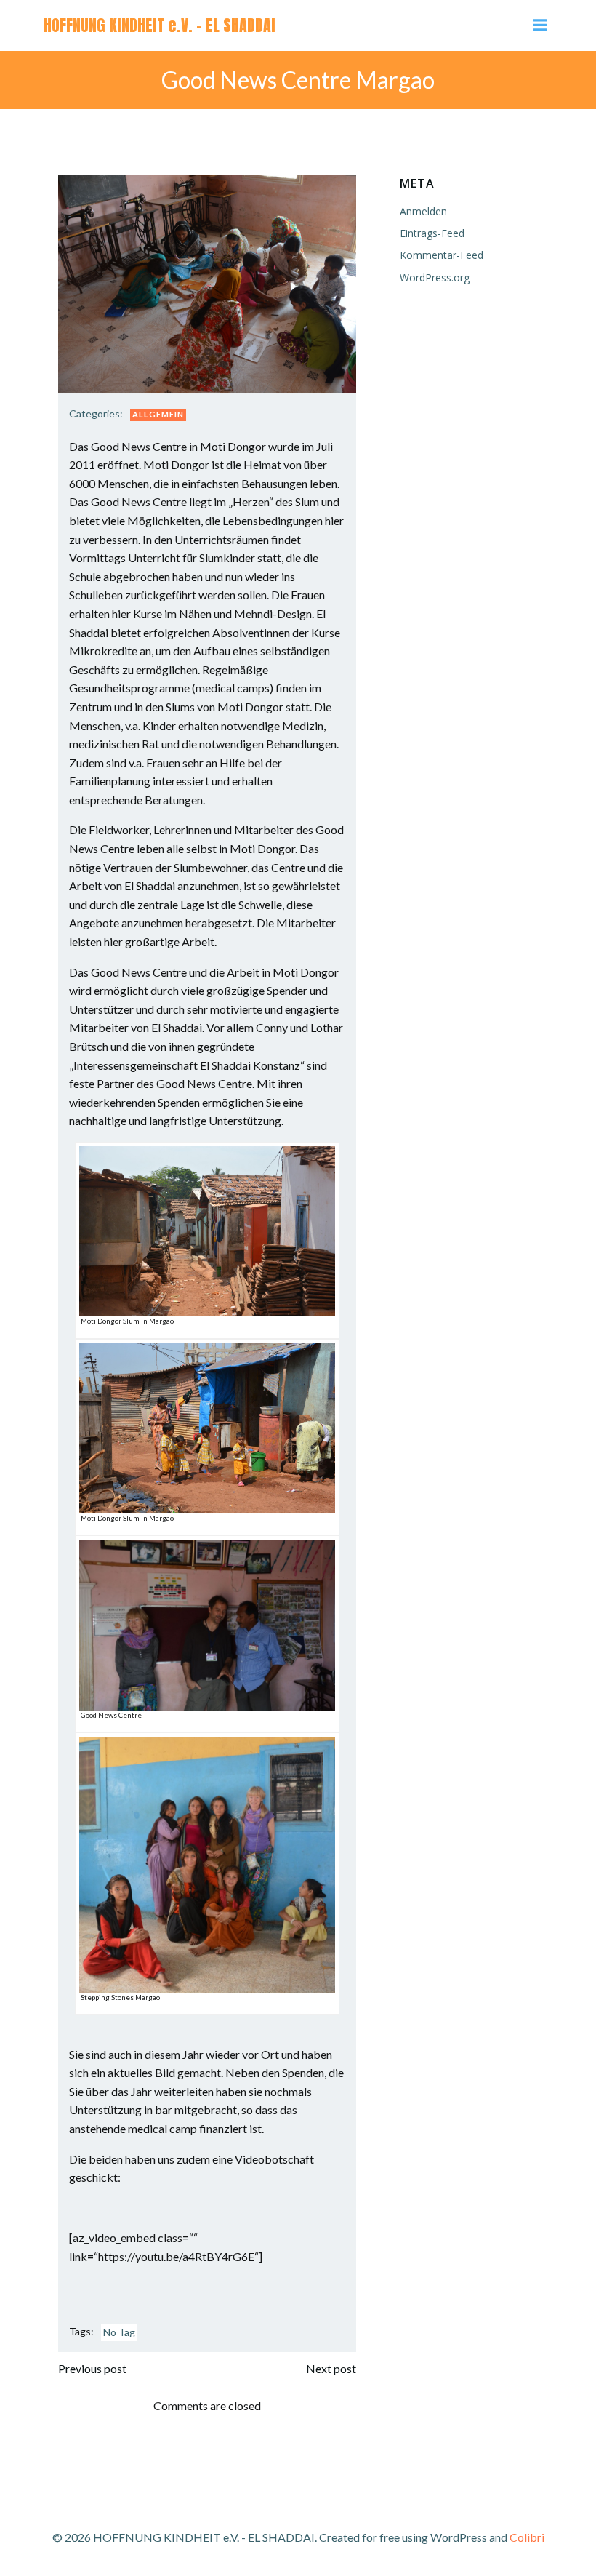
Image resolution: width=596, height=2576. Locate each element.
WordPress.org (435, 277)
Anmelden (423, 211)
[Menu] (540, 25)
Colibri (527, 2537)
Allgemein (158, 414)
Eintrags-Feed (432, 233)
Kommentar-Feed (442, 255)
